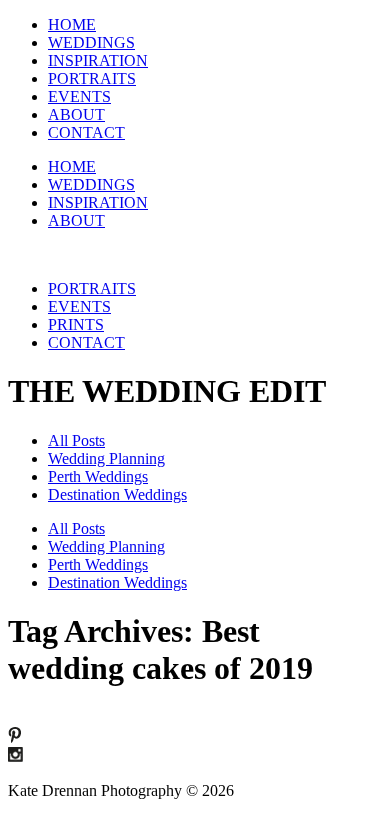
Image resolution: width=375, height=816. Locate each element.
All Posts (76, 440)
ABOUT (76, 114)
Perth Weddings (98, 476)
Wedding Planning (106, 458)
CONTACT (86, 132)
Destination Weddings (117, 494)
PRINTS (76, 324)
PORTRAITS (92, 78)
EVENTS (79, 96)
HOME (72, 24)
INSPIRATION (98, 60)
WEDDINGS (91, 42)
